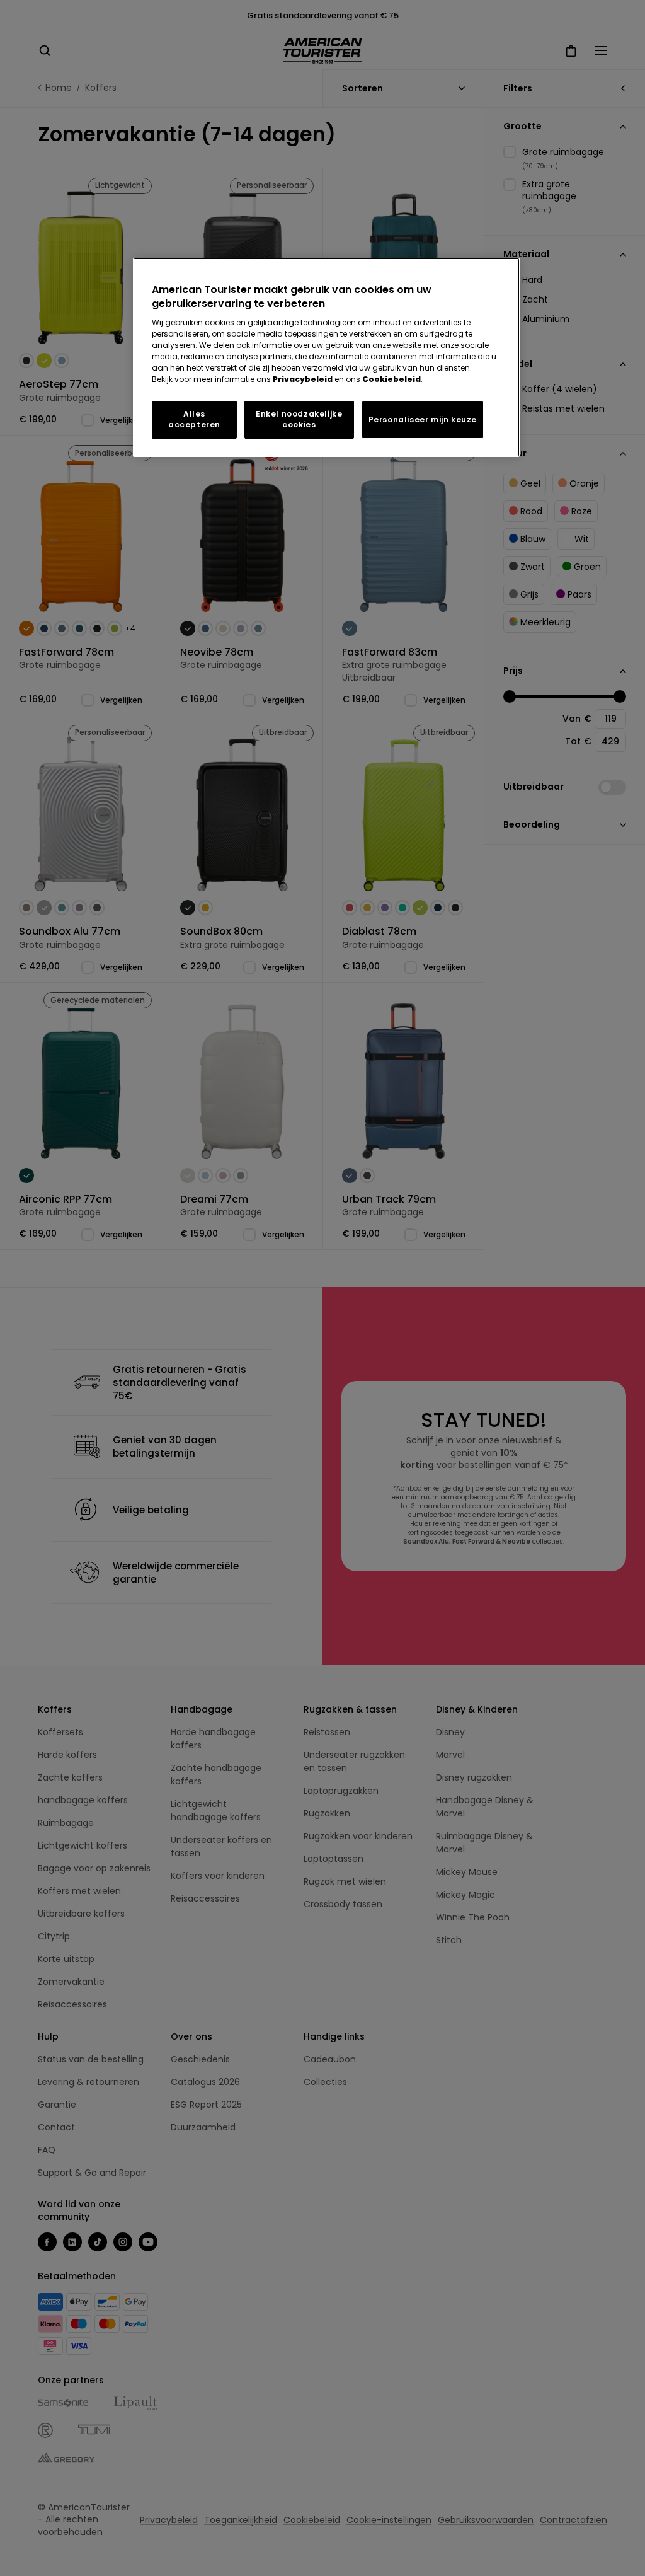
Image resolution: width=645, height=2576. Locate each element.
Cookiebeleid (391, 379)
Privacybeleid (303, 379)
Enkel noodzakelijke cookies (299, 419)
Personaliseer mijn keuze (423, 419)
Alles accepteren (194, 419)
